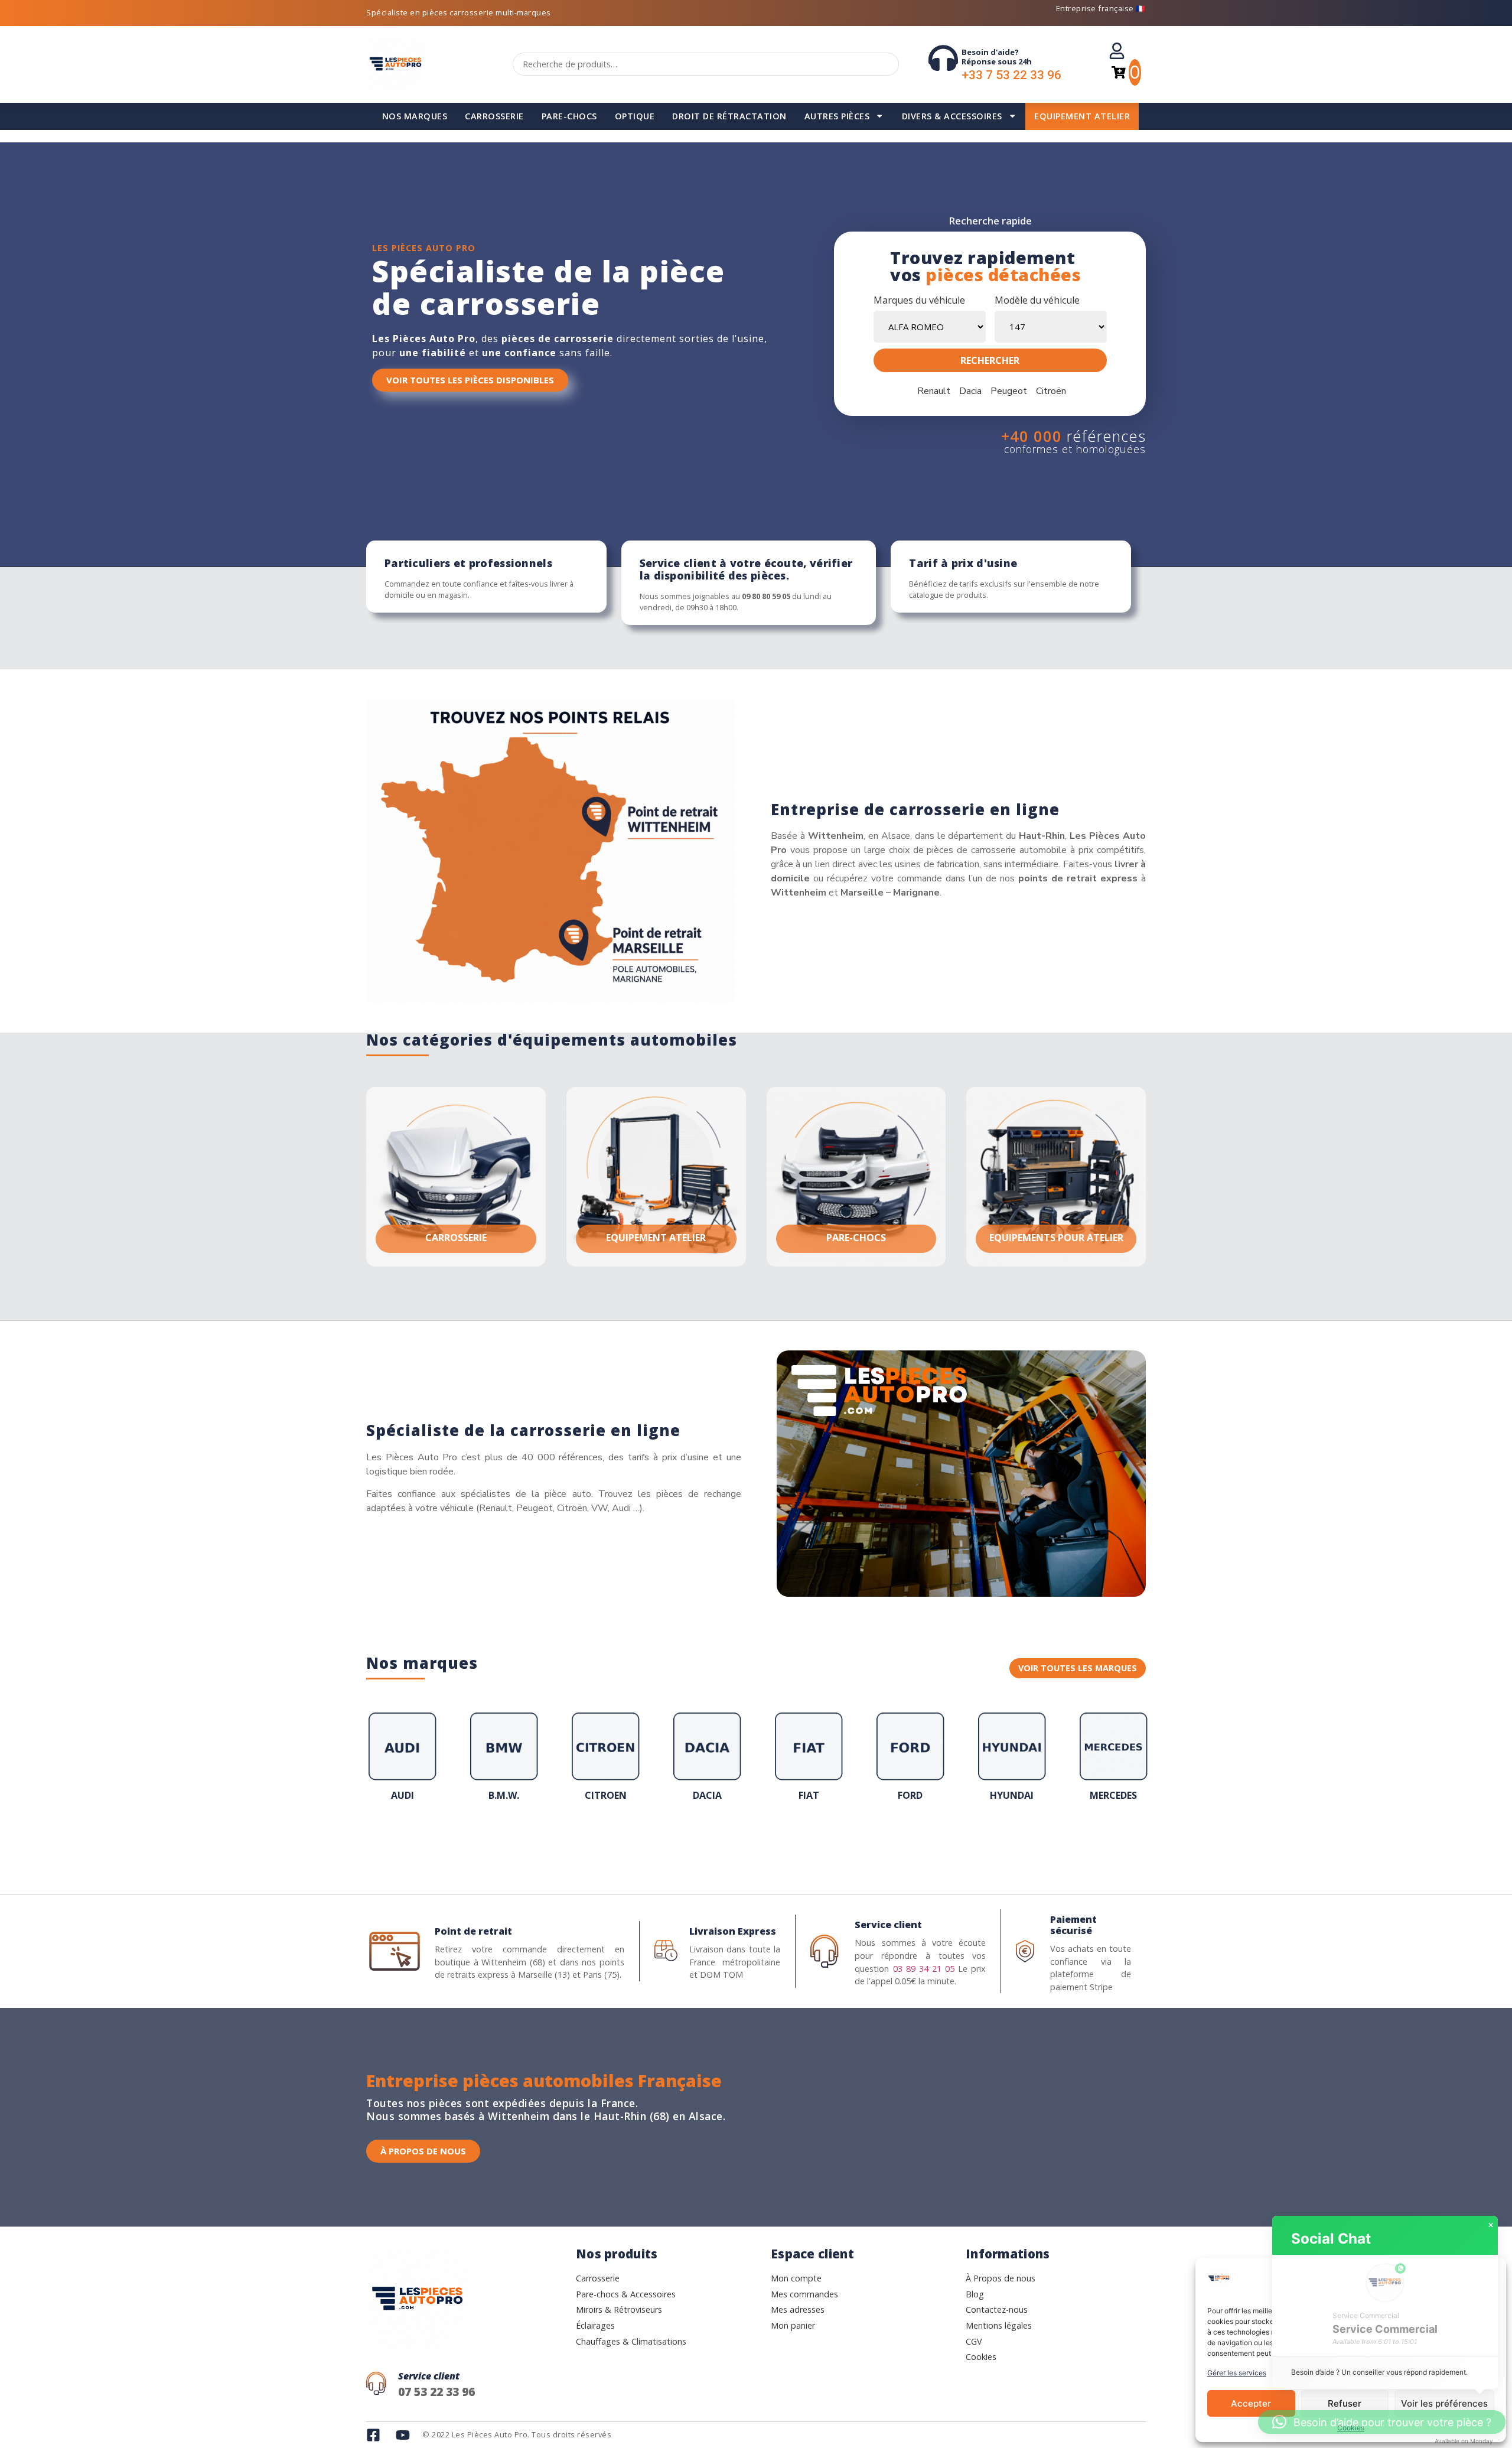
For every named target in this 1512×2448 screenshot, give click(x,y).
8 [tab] (756, 1842)
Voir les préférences (1444, 2403)
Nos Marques (415, 116)
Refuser (1345, 2403)
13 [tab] (815, 1842)
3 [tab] (697, 1842)
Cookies (1351, 2428)
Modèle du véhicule (1037, 300)
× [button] (1491, 2225)
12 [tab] (803, 1842)
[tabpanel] (402, 1760)
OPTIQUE (635, 116)
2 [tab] (685, 1842)
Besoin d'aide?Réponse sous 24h (997, 57)
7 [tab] (744, 1842)
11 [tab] (791, 1842)
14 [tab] (827, 1842)
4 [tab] (709, 1842)
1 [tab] (673, 1842)
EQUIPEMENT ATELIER (1082, 116)
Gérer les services (1237, 2373)
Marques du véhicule (919, 300)
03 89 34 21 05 (924, 1969)
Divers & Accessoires (952, 116)
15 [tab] (839, 1842)
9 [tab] (768, 1842)
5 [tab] (721, 1842)
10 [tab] (780, 1842)
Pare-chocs (569, 116)
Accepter (1251, 2403)
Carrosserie (494, 116)
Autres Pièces (837, 116)
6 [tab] (732, 1842)
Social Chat (1331, 2239)
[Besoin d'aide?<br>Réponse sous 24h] (943, 58)
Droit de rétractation (729, 116)
